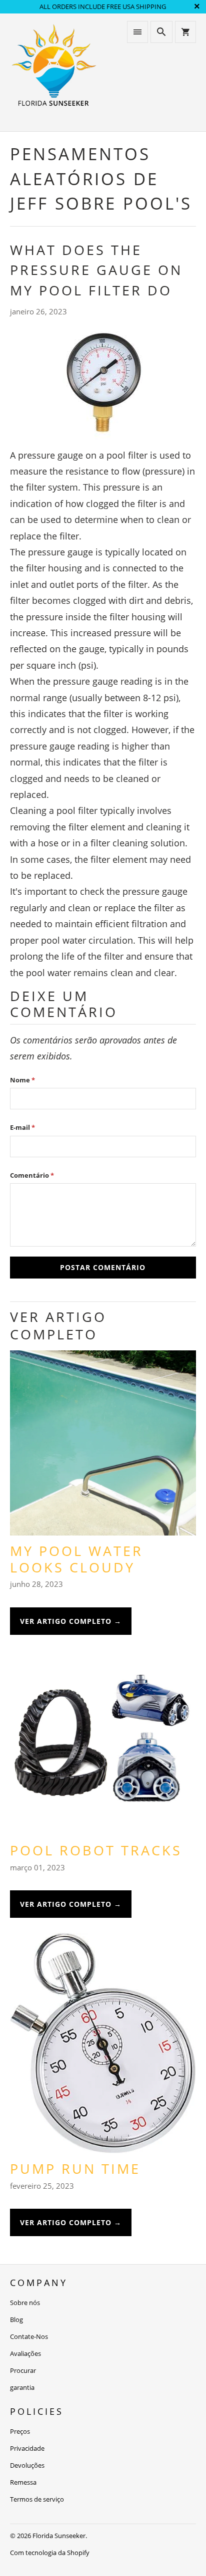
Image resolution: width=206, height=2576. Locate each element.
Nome (22, 1080)
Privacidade (27, 2448)
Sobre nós (25, 2303)
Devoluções (27, 2465)
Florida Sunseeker (59, 2536)
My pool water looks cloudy (76, 1559)
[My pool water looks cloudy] (103, 1447)
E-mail (22, 1127)
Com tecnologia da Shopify (50, 2553)
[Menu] (137, 32)
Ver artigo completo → (71, 1621)
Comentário (32, 1175)
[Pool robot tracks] (103, 1746)
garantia (22, 2387)
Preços (20, 2431)
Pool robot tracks (96, 1850)
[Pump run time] (103, 2047)
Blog (16, 2319)
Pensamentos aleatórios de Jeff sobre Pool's (101, 179)
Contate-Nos (29, 2336)
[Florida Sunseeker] (54, 72)
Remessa (23, 2482)
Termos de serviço (37, 2499)
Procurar (23, 2370)
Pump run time (75, 2169)
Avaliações (25, 2353)
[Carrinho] (185, 32)
